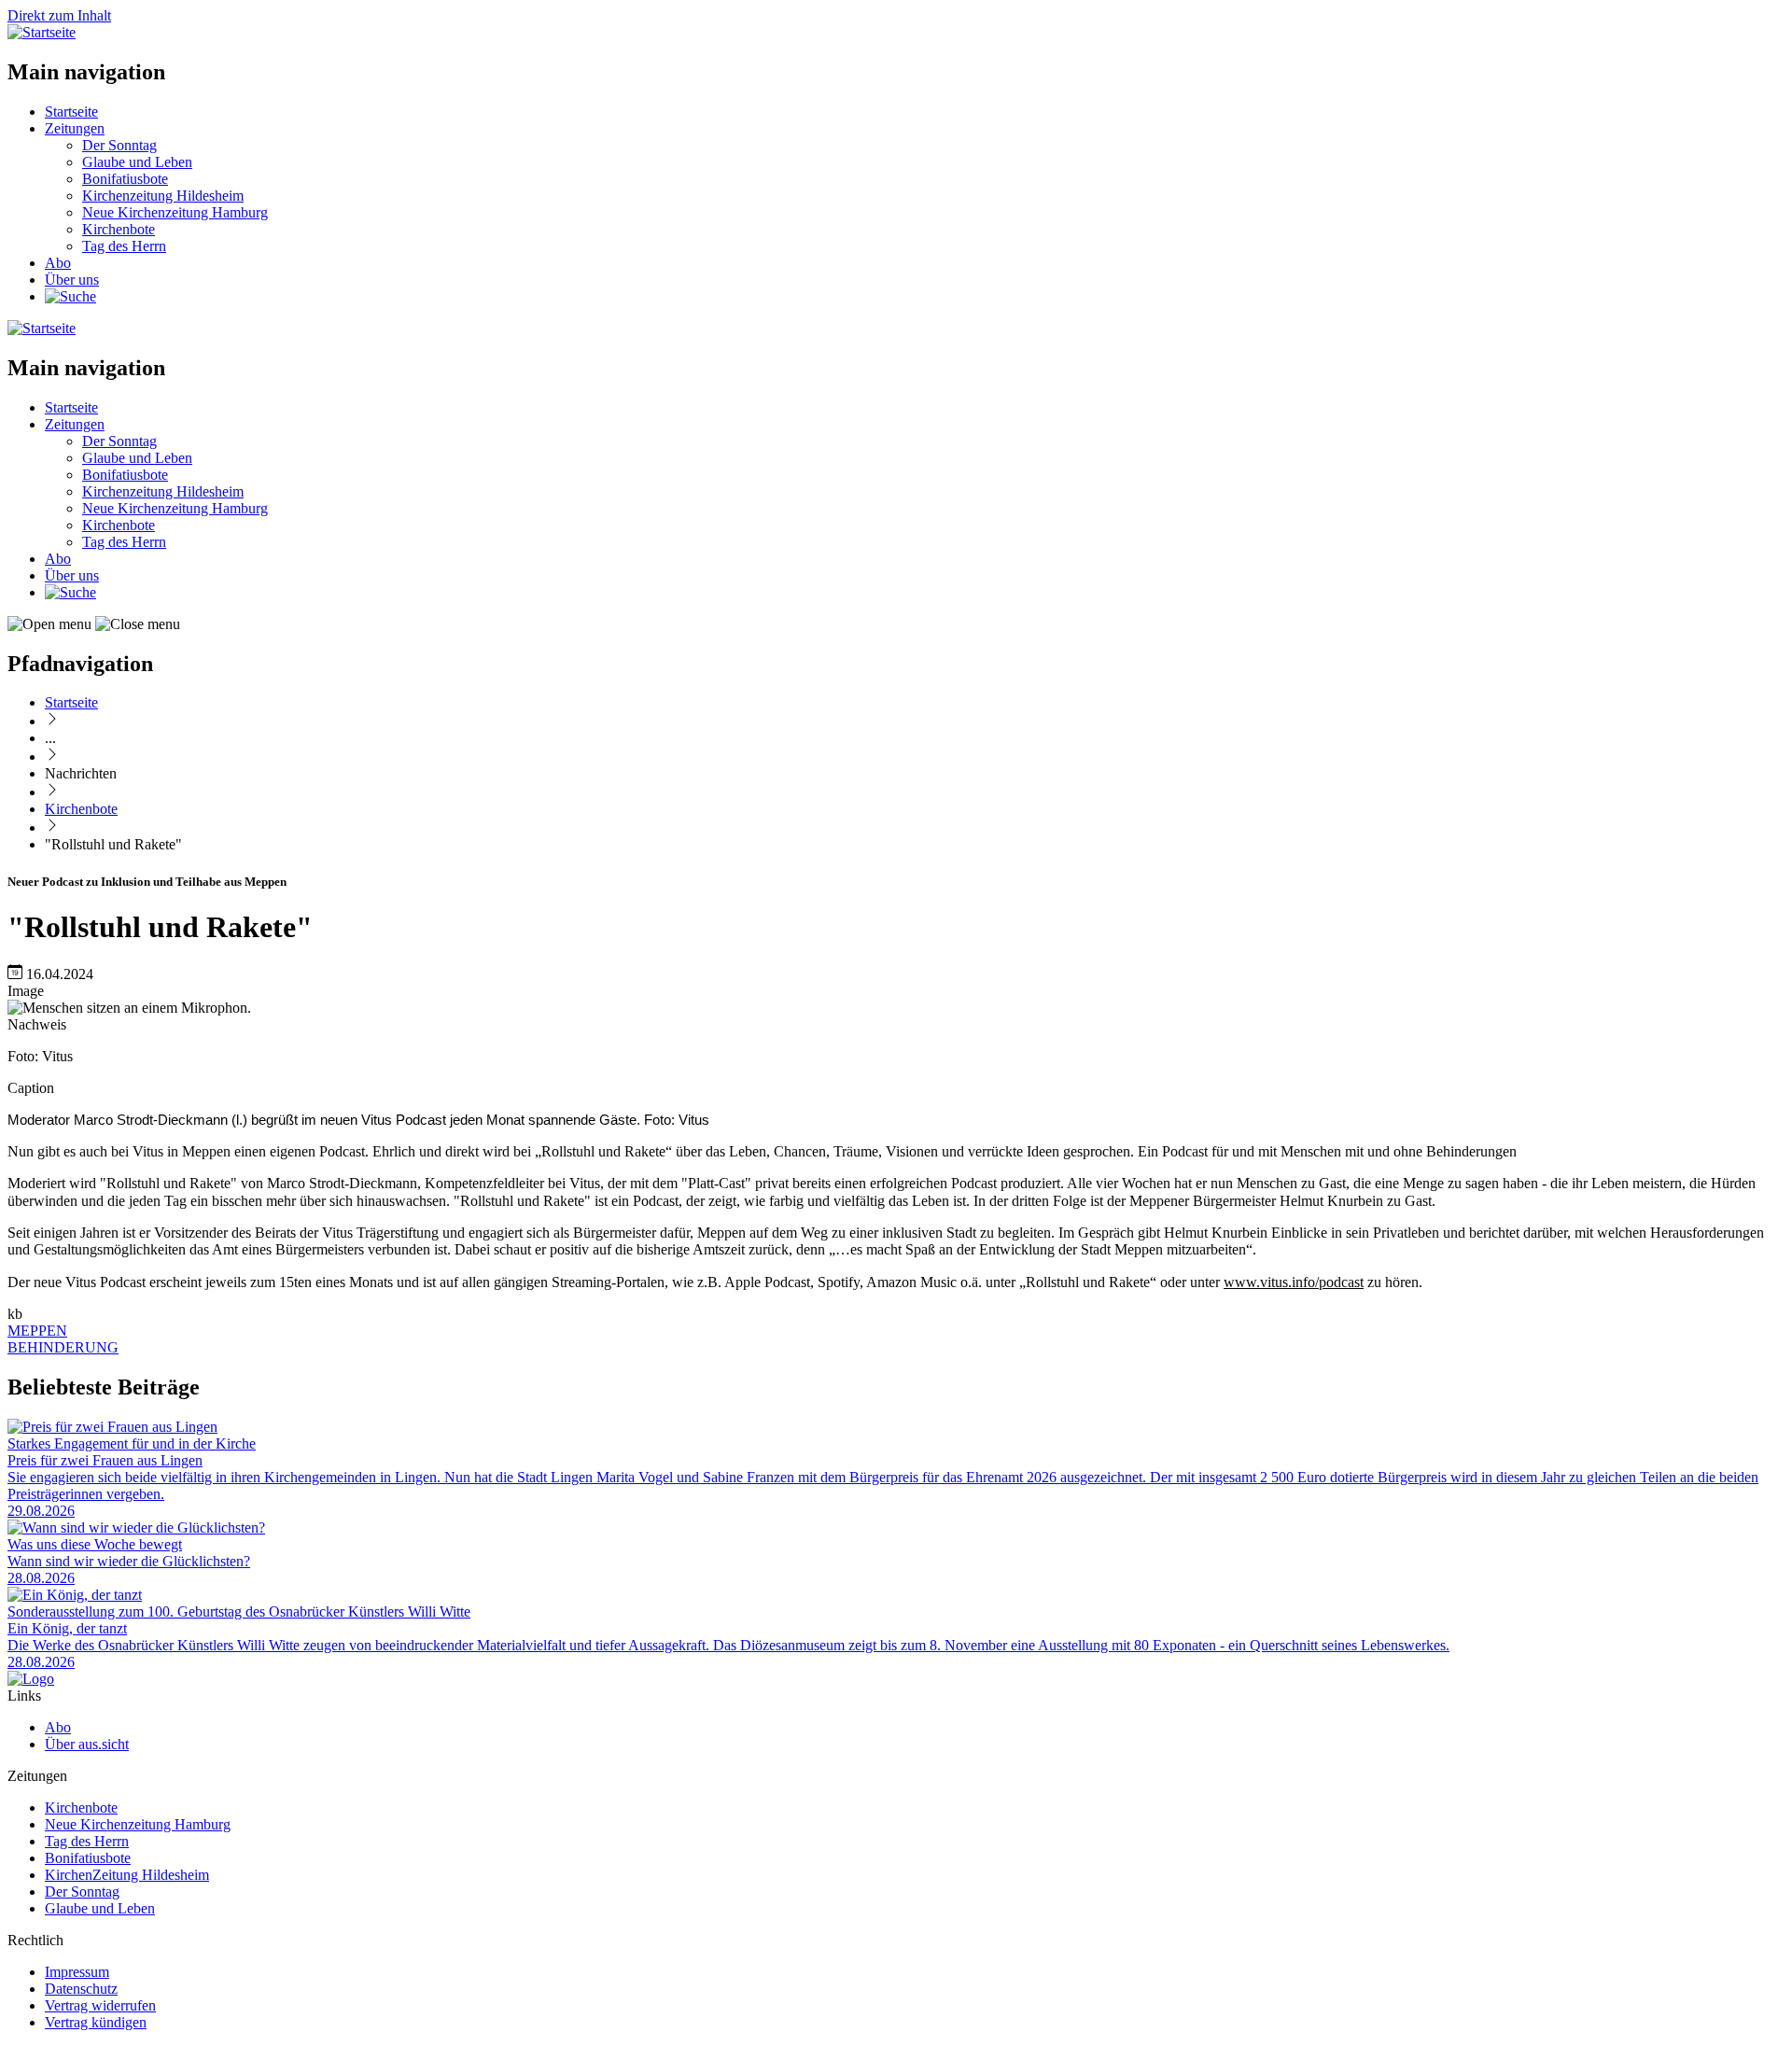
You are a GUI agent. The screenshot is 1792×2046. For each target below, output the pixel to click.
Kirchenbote (119, 229)
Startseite (71, 112)
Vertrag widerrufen (100, 2005)
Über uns (72, 280)
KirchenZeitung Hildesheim (127, 1875)
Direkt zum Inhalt (59, 15)
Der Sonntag (119, 145)
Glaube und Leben (137, 162)
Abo (58, 263)
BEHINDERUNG (63, 1347)
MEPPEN (37, 1331)
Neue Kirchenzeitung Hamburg (175, 212)
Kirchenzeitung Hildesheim (163, 196)
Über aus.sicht (87, 1744)
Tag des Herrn (124, 246)
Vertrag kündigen (96, 2022)
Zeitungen (75, 128)
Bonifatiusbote (125, 179)
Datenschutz (81, 1989)
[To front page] (31, 1679)
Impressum (77, 1972)
